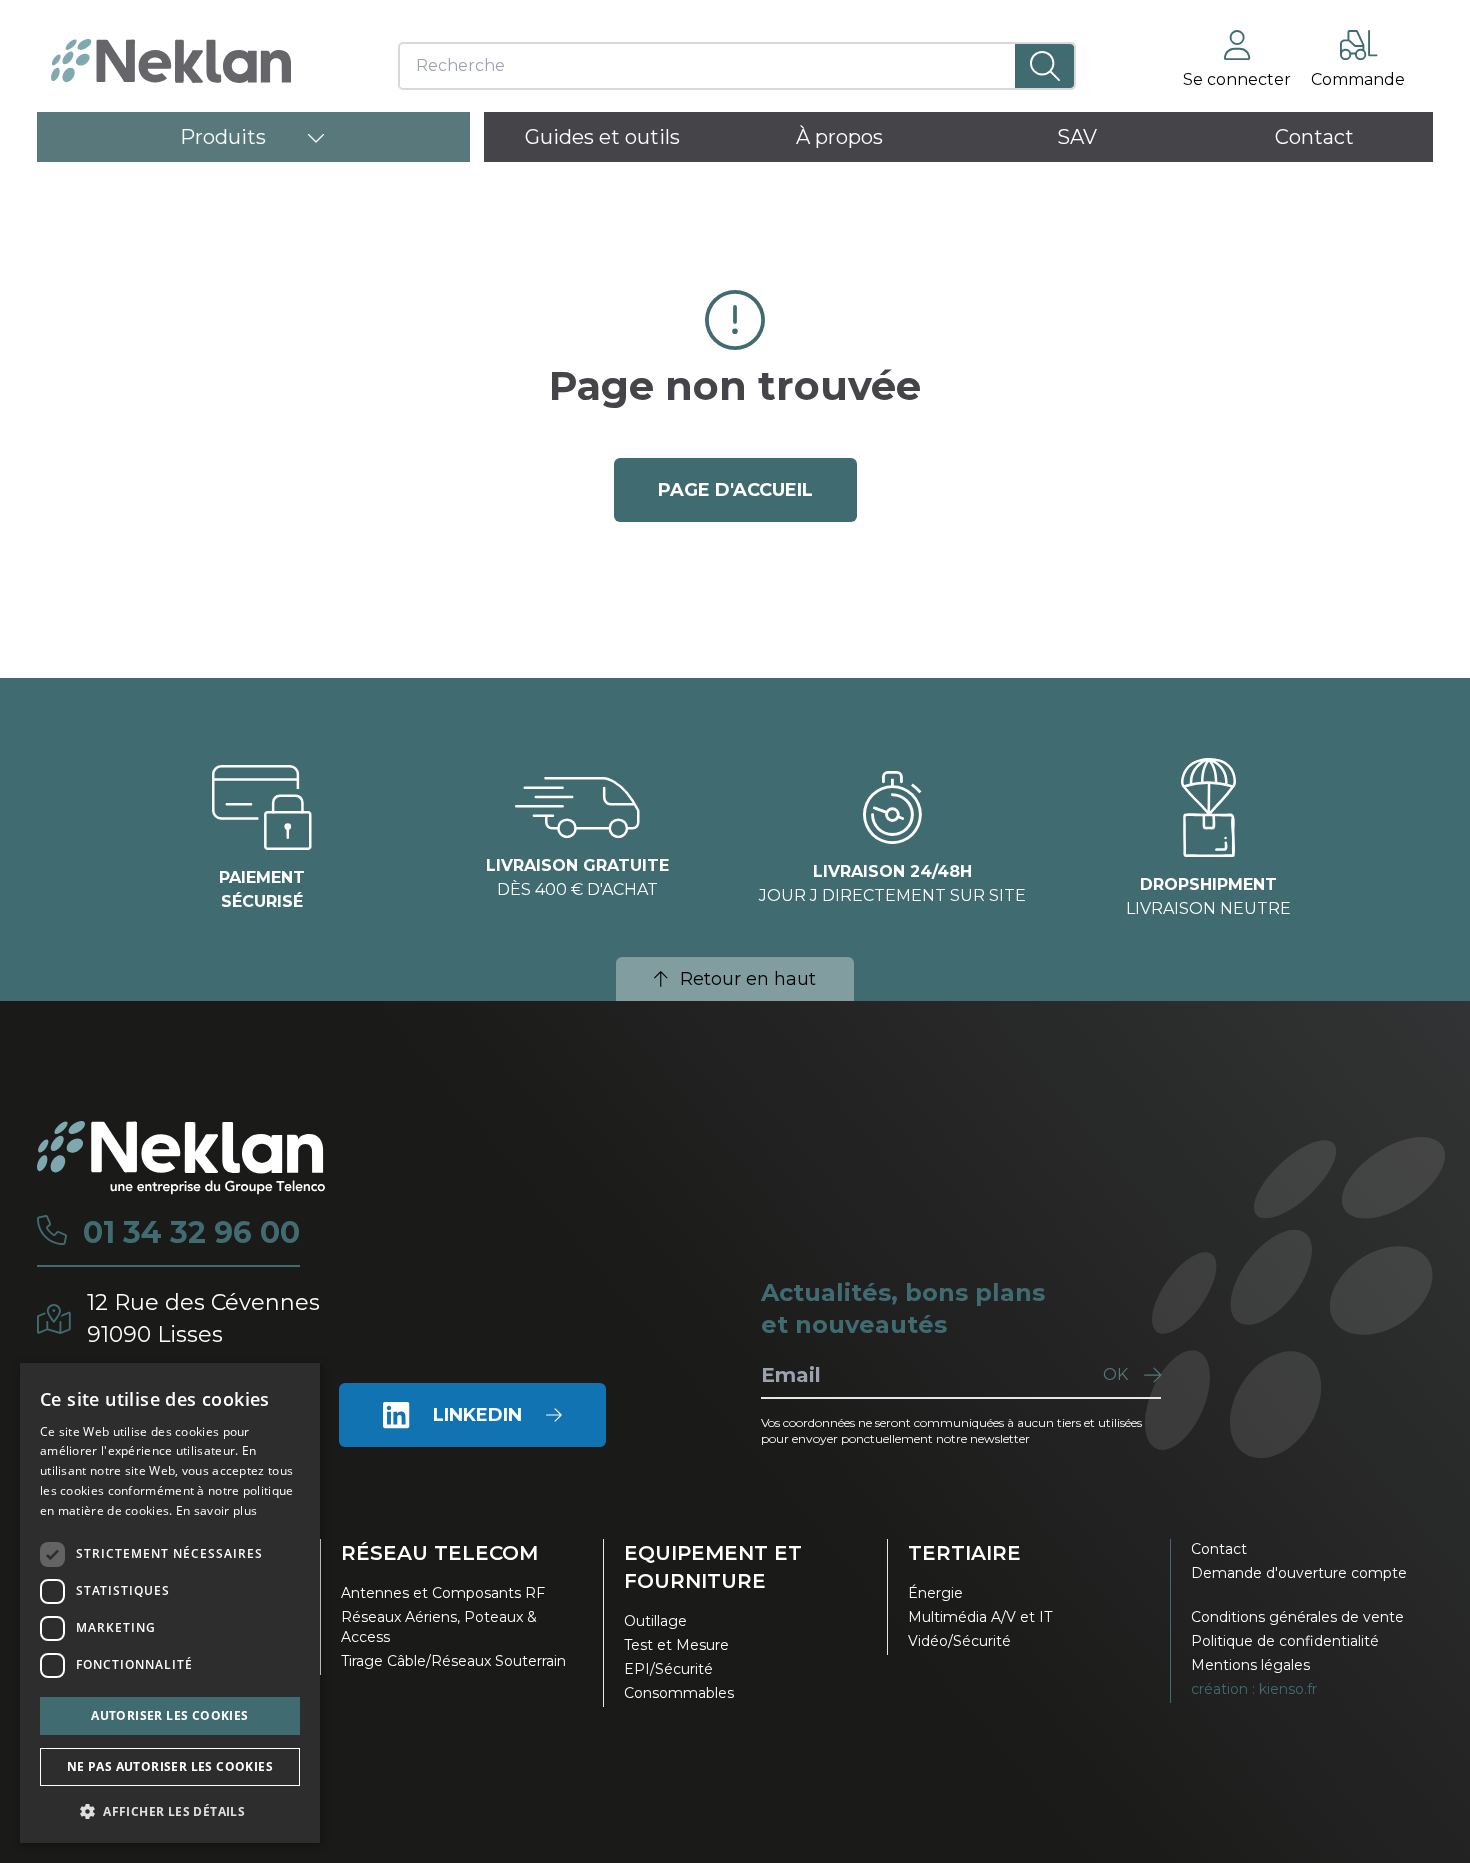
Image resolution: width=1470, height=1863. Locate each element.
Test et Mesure (676, 1645)
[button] (170, 1811)
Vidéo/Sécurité (959, 1641)
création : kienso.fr (1254, 1689)
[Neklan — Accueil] (171, 61)
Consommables (679, 1693)
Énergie (935, 1593)
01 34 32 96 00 (191, 1233)
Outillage (655, 1621)
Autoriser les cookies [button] (169, 1715)
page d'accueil (735, 490)
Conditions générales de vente (1297, 1617)
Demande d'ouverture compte (1299, 1573)
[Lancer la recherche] (1044, 66)
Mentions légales (1250, 1665)
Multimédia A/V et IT (980, 1617)
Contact (1219, 1549)
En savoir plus (216, 1510)
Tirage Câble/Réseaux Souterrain (453, 1661)
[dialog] (170, 1603)
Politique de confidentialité (1285, 1641)
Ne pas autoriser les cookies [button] (170, 1766)
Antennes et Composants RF (443, 1593)
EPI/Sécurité (668, 1669)
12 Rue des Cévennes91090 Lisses (203, 1318)
